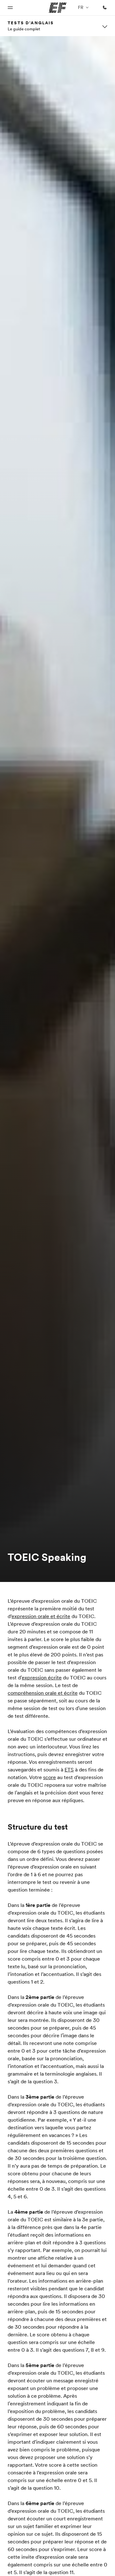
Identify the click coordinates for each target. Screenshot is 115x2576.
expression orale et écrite (41, 1616)
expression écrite (42, 1677)
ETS (69, 1770)
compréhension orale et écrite (43, 1693)
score (50, 1777)
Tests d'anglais (31, 23)
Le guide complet (24, 29)
